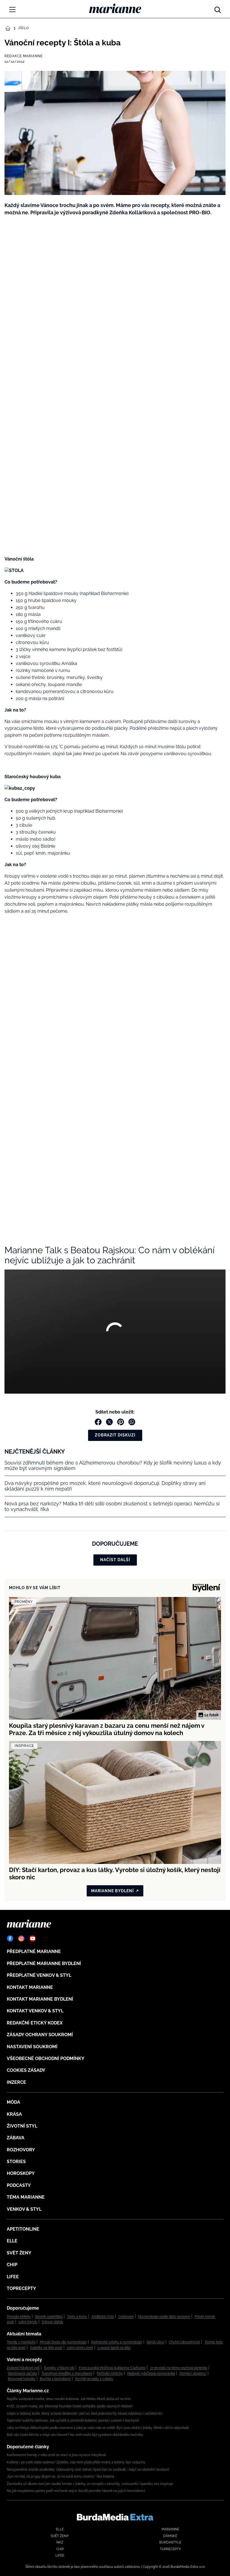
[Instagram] (21, 1938)
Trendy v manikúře (21, 2342)
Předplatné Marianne (34, 1951)
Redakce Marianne (24, 56)
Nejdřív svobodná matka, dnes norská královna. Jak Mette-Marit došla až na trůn (69, 2399)
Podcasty (19, 2185)
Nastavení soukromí (32, 2047)
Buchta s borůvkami (55, 2379)
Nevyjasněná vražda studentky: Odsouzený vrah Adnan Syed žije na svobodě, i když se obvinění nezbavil (88, 2470)
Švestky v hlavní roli (59, 2368)
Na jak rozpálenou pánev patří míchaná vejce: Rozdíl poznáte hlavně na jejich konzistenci (76, 2491)
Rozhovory (21, 2150)
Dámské (170, 2536)
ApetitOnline (23, 2229)
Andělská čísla (103, 2317)
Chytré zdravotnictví (184, 2342)
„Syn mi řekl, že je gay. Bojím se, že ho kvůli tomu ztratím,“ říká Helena (60, 2477)
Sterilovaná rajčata (22, 2373)
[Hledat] (218, 8)
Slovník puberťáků (49, 2317)
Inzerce (16, 2082)
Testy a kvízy (77, 2317)
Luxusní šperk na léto (114, 2348)
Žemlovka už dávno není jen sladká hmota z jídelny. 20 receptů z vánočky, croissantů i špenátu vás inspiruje (90, 2484)
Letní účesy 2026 (80, 2348)
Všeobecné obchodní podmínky (46, 2058)
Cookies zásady (26, 2070)
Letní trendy (28, 2322)
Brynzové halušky (22, 2379)
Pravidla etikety (19, 2317)
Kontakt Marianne (30, 1987)
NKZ (60, 2542)
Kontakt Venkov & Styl (35, 2011)
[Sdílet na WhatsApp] (132, 1422)
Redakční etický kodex (35, 2023)
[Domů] (115, 8)
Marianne (170, 2529)
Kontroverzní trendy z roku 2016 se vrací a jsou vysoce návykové (56, 2455)
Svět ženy (19, 2253)
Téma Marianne (26, 2197)
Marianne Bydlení (112, 1891)
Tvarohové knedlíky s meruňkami (67, 2373)
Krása (14, 2114)
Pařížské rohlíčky (110, 2373)
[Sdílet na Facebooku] (98, 1422)
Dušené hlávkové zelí (23, 2368)
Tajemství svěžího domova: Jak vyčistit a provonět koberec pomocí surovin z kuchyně (73, 2421)
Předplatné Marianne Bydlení (44, 1964)
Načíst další (115, 1560)
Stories (16, 2162)
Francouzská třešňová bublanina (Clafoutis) (112, 2368)
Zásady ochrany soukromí (40, 2035)
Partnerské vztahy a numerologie (117, 2342)
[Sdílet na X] (109, 1422)
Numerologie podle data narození (164, 2317)
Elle (12, 2241)
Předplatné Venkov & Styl (39, 1975)
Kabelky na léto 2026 (46, 2348)
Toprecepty (21, 2288)
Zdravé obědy (53, 2322)
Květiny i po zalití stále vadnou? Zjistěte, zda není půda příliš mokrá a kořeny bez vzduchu (76, 2462)
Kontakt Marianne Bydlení (40, 1999)
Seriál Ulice (156, 2342)
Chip (12, 2265)
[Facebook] (10, 1938)
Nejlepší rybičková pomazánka (151, 2373)
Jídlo (23, 28)
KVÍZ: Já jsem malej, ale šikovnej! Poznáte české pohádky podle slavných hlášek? (70, 2406)
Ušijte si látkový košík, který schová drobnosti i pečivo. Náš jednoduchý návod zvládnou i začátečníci (85, 2414)
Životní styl (22, 2126)
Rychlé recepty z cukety (94, 2379)
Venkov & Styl (24, 2209)
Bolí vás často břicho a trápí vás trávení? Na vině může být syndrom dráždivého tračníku (75, 2435)
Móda (13, 2102)
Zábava (16, 2138)
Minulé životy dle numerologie (63, 2342)
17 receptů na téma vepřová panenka (179, 2368)
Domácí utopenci (193, 2373)
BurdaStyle (170, 2542)
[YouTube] (33, 1938)
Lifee (13, 2277)
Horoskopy (21, 2173)
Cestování (126, 2317)
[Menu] (12, 10)
